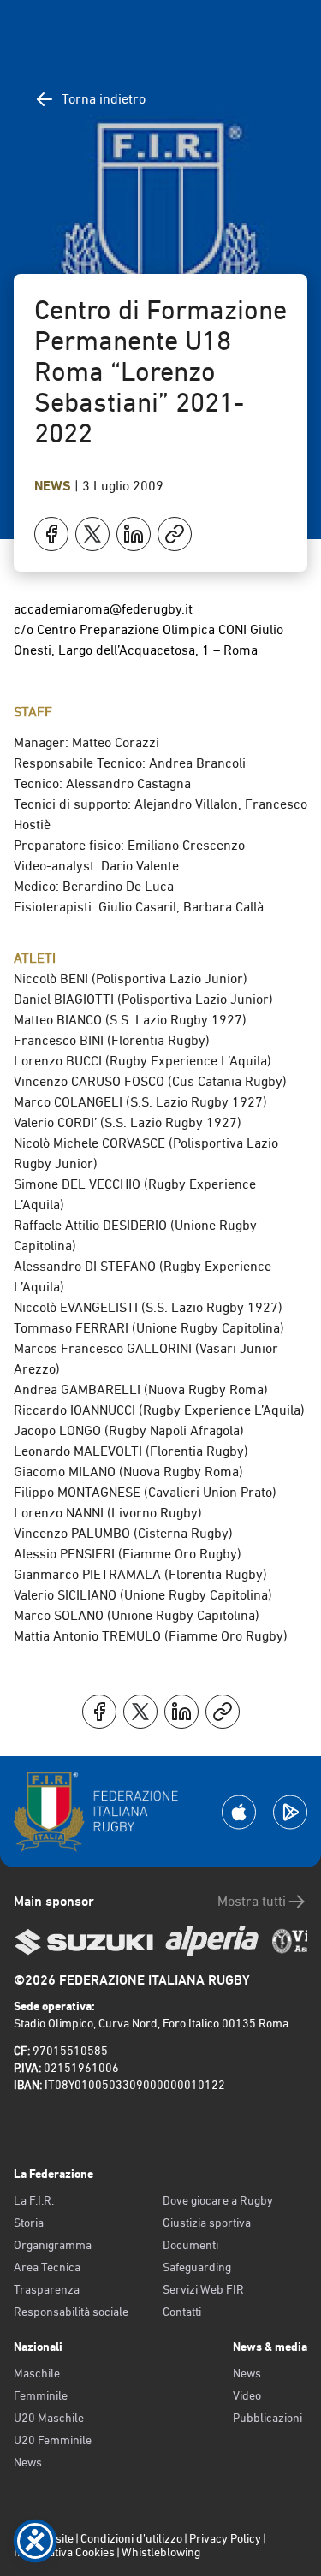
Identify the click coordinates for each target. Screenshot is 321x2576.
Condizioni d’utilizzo (131, 2538)
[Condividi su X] (92, 534)
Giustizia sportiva (207, 2223)
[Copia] (175, 534)
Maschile (37, 2373)
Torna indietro (104, 99)
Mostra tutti (252, 1901)
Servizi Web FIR (203, 2289)
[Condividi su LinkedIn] (134, 534)
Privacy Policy (225, 2538)
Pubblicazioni (267, 2418)
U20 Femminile (53, 2440)
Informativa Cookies (64, 2552)
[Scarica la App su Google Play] (290, 1812)
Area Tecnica (47, 2267)
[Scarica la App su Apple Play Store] (239, 1812)
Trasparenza (47, 2289)
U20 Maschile (49, 2418)
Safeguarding (197, 2267)
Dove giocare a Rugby (218, 2200)
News (54, 486)
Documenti (190, 2245)
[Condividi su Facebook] (51, 534)
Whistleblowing (161, 2552)
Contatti (182, 2312)
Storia (29, 2223)
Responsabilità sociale (71, 2312)
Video (247, 2395)
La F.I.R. (34, 2200)
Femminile (41, 2395)
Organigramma (53, 2245)
